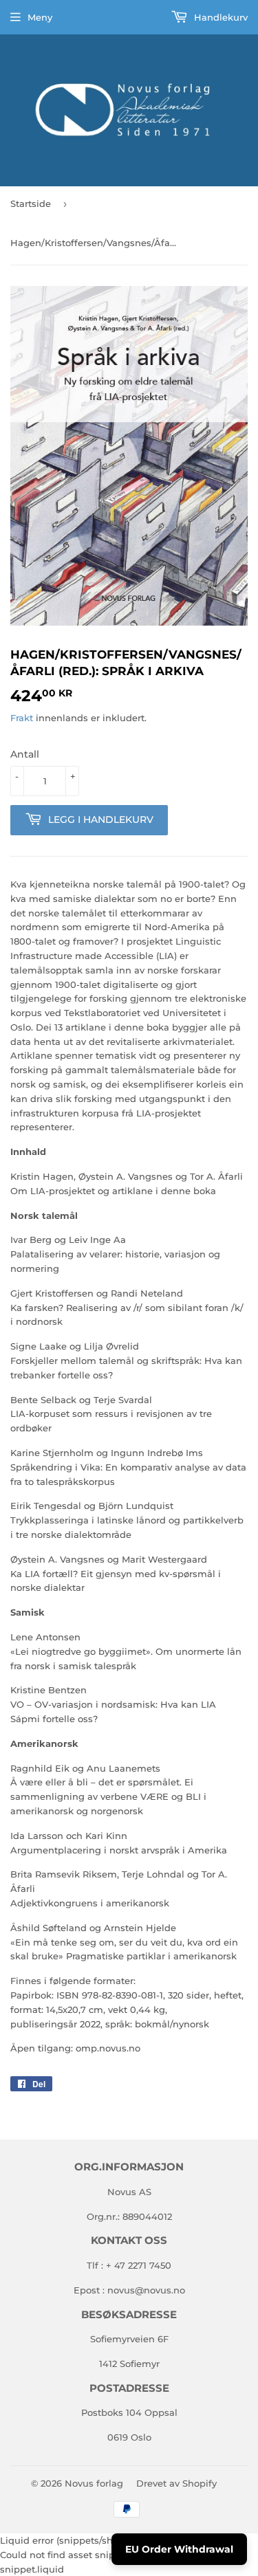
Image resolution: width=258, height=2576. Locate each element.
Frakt (22, 718)
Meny (40, 17)
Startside (31, 203)
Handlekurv (219, 17)
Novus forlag (94, 2483)
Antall (25, 754)
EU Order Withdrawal (179, 2549)
